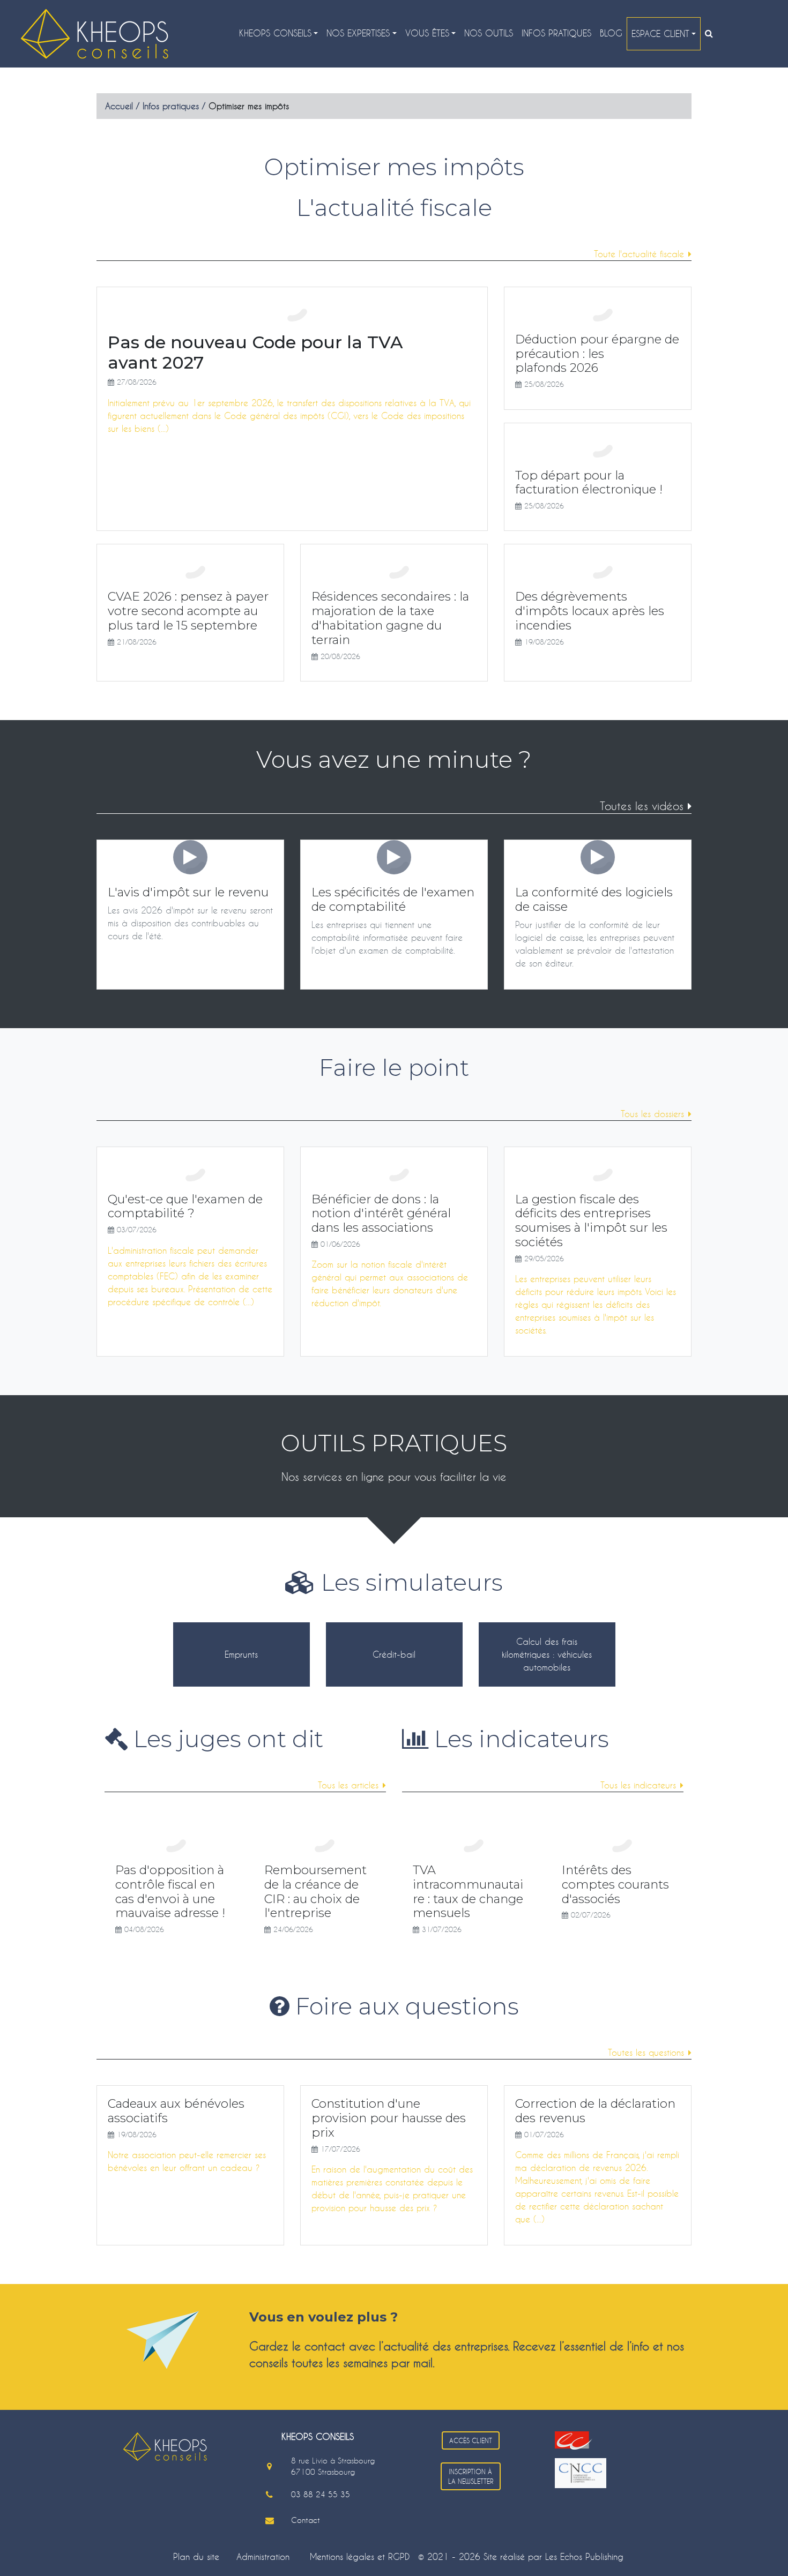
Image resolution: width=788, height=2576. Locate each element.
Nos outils (489, 33)
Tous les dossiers (652, 1114)
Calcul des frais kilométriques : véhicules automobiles (547, 1654)
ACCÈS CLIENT (471, 2440)
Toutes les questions (646, 2052)
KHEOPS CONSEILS (275, 33)
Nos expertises (358, 33)
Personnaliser (276, 2548)
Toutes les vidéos (642, 806)
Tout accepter (67, 2548)
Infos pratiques (556, 33)
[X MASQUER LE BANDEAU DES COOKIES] (333, 2431)
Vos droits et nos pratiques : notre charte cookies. (100, 2510)
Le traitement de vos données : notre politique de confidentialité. (125, 2520)
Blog (611, 33)
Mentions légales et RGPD (360, 2556)
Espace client (660, 33)
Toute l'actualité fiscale (639, 254)
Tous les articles (348, 1785)
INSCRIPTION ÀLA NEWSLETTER (471, 2476)
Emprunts (241, 1654)
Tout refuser (172, 2548)
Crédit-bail (394, 1654)
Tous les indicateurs (638, 1785)
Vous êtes (427, 33)
